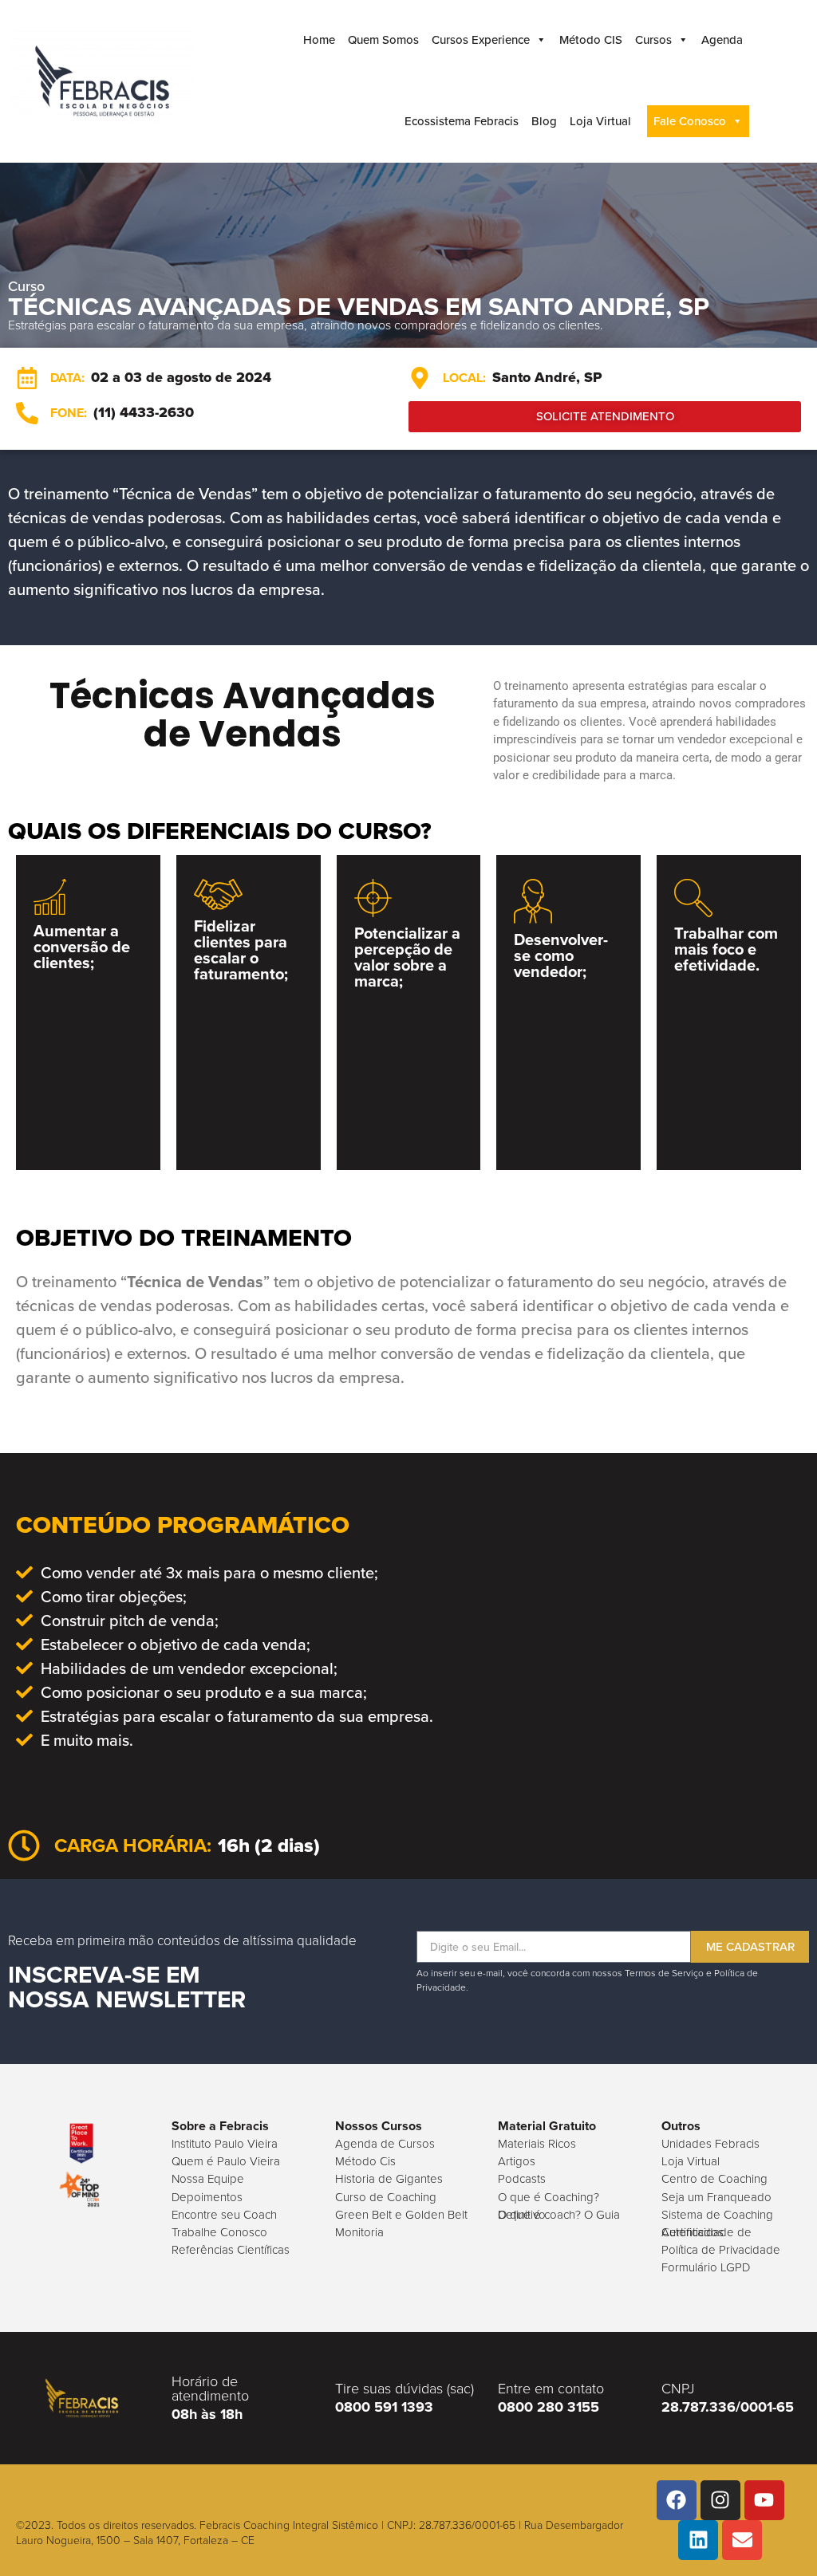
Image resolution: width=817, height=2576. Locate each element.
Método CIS (591, 40)
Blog (544, 121)
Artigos (517, 2161)
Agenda (722, 40)
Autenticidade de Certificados (706, 2232)
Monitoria (359, 2232)
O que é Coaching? (549, 2197)
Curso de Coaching (386, 2197)
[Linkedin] (698, 2540)
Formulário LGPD (706, 2267)
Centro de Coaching (714, 2179)
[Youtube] (764, 2500)
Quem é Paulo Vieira (226, 2161)
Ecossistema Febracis (462, 121)
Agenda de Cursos (385, 2144)
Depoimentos (207, 2197)
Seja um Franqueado (716, 2197)
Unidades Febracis (710, 2144)
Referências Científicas (231, 2250)
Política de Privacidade (721, 2250)
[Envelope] (742, 2540)
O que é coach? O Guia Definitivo (559, 2215)
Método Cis (365, 2161)
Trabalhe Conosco (219, 2232)
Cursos (653, 40)
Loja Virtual (600, 121)
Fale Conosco (690, 121)
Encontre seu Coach (224, 2215)
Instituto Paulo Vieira (225, 2144)
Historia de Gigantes (389, 2179)
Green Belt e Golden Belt (401, 2215)
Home (319, 40)
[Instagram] (720, 2500)
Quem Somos (383, 40)
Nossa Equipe (208, 2179)
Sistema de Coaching (717, 2215)
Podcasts (522, 2179)
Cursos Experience (481, 40)
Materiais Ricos (537, 2144)
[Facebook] (677, 2500)
